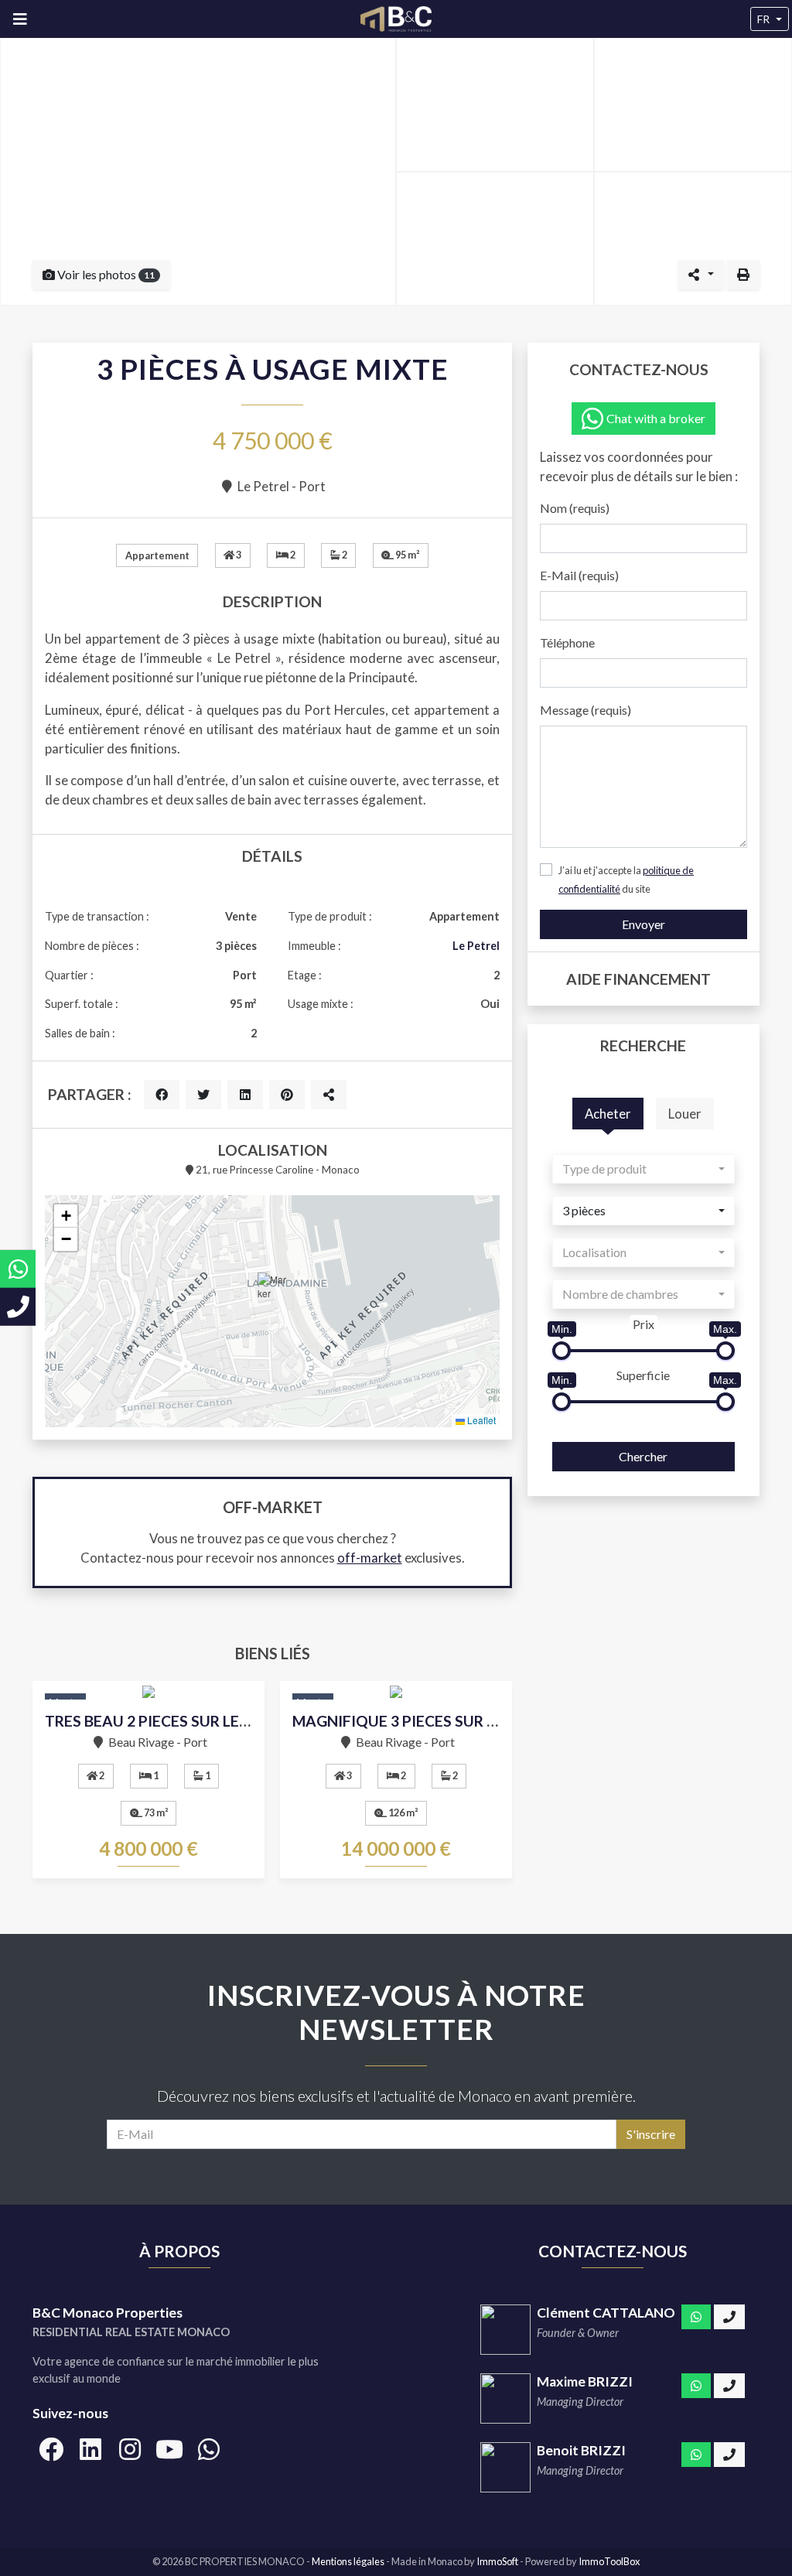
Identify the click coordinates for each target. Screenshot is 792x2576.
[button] (272, 1292)
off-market (370, 1558)
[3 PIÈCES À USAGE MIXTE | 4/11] (495, 239)
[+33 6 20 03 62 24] (729, 2455)
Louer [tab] (685, 1114)
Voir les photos (105, 274)
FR (763, 19)
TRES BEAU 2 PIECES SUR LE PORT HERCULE (198, 1721)
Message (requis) (585, 710)
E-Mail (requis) (579, 575)
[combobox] (643, 1169)
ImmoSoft (497, 2561)
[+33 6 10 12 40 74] (729, 2317)
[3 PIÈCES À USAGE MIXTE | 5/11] (693, 239)
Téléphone (567, 642)
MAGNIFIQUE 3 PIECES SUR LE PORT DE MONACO (467, 1721)
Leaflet (480, 1420)
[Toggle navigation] (20, 19)
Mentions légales (349, 2561)
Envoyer (643, 924)
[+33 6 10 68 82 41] (729, 2386)
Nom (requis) (575, 508)
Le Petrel (476, 946)
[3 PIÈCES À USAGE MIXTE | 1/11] (198, 171)
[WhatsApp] (696, 2317)
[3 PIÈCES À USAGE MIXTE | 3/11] (693, 105)
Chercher (643, 1456)
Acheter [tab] (608, 1114)
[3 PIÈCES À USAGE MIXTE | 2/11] (495, 105)
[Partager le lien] (329, 1095)
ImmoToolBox (609, 2561)
